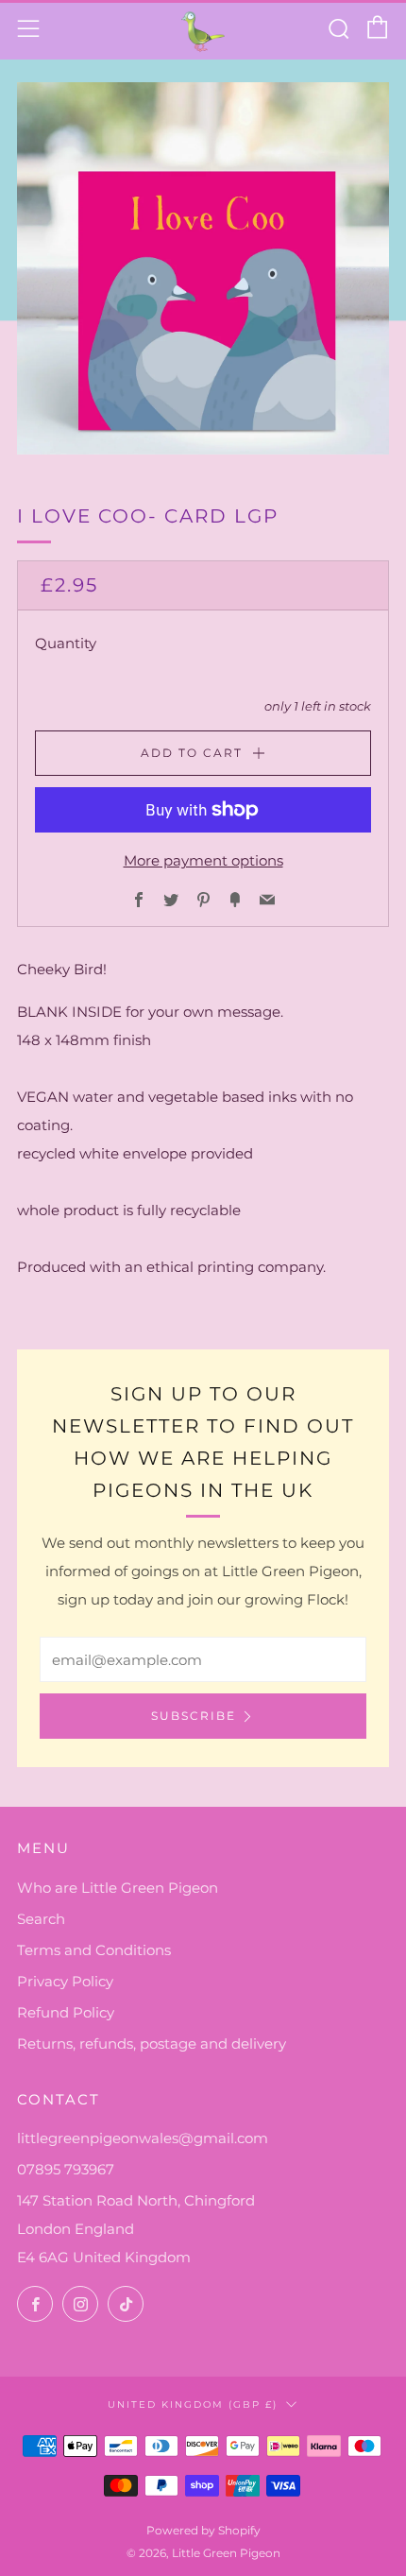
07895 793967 (66, 2169)
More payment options (203, 860)
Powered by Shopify (203, 2530)
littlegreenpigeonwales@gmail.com (143, 2138)
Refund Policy (66, 2012)
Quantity (66, 643)
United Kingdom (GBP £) (193, 2404)
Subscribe (194, 1716)
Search (41, 1919)
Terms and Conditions (94, 1950)
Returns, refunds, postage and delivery (152, 2044)
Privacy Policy (65, 1981)
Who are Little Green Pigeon (118, 1888)
